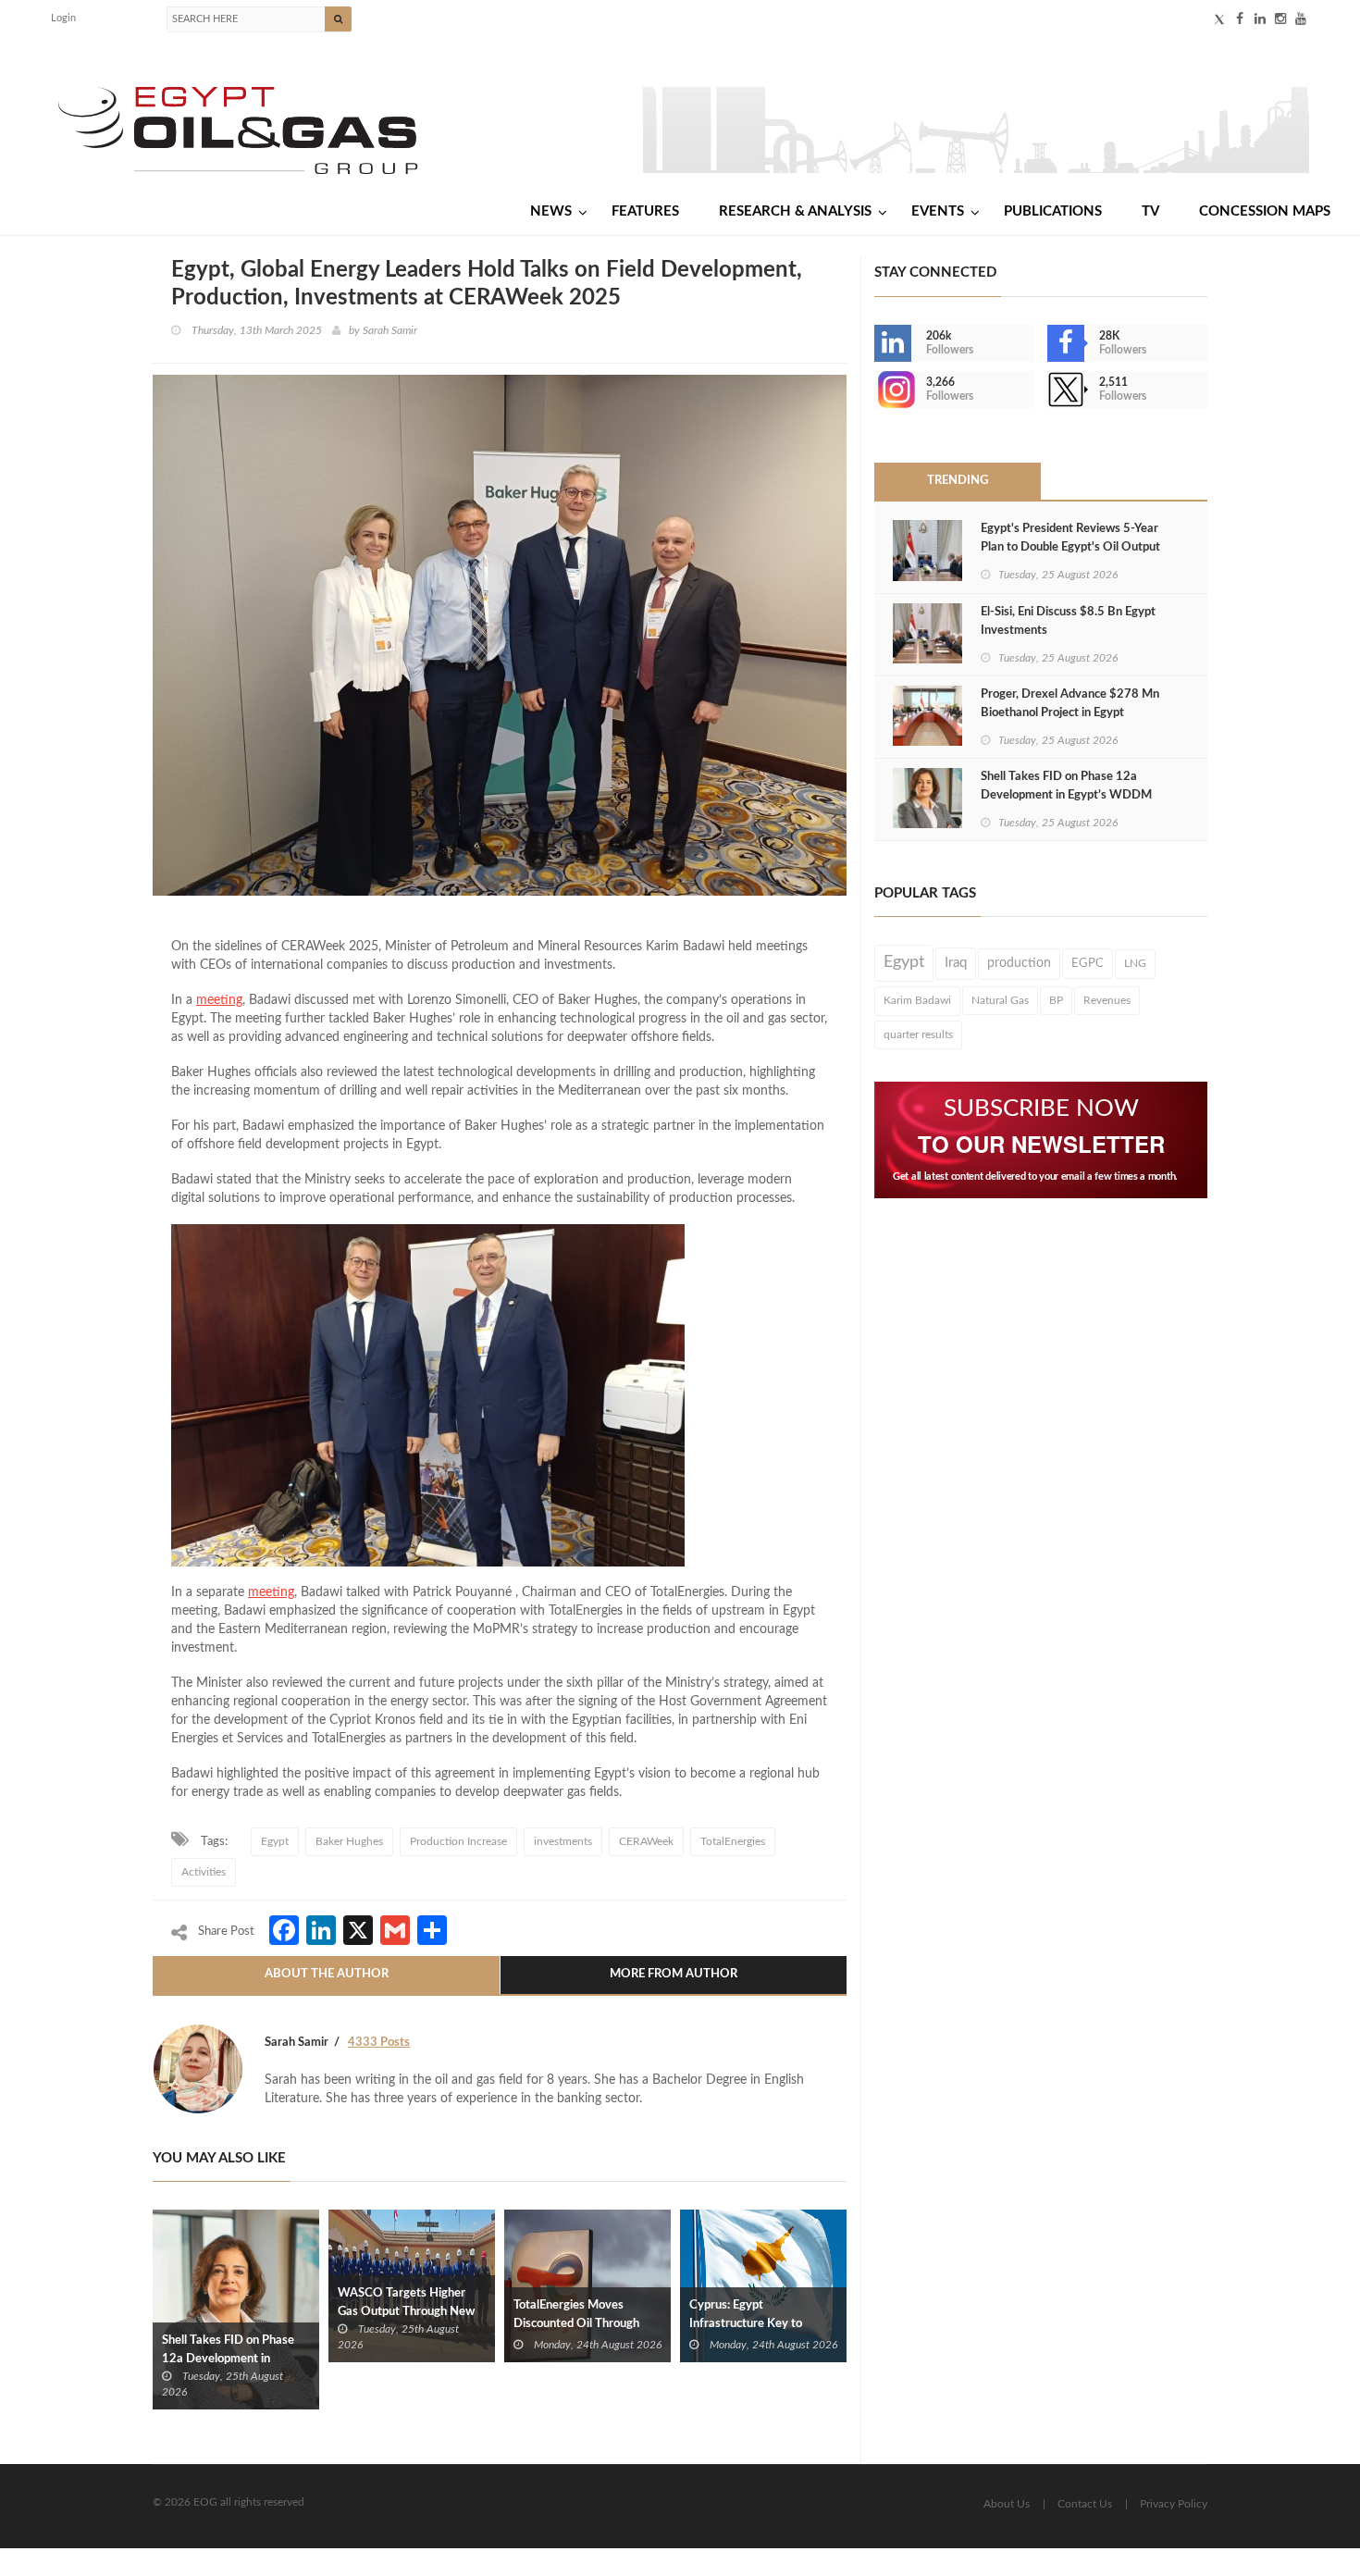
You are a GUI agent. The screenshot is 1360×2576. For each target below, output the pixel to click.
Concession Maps (1265, 211)
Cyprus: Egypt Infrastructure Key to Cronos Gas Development (757, 2324)
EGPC (1088, 963)
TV (1150, 211)
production (1019, 963)
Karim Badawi (917, 1000)
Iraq (956, 963)
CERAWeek (646, 1841)
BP (1056, 1000)
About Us (1007, 2504)
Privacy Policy (1174, 2504)
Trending (958, 481)
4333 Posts (379, 2043)
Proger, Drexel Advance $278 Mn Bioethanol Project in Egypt (1070, 704)
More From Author (674, 1974)
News (551, 211)
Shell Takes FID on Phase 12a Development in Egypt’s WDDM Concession (235, 2359)
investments (563, 1841)
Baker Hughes (349, 1841)
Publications (1053, 211)
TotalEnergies (733, 1841)
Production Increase (458, 1841)
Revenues (1107, 1000)
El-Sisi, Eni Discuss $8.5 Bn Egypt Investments (1068, 621)
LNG (1135, 963)
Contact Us (1085, 2504)
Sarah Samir (390, 330)
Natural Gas (1000, 1000)
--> (876, 390)
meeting (219, 1000)
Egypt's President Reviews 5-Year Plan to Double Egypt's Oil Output (1070, 538)
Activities (204, 1872)
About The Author (327, 1974)
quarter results (918, 1034)
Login (63, 18)
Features (645, 211)
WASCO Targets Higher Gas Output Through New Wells (406, 2312)
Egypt (275, 1841)
